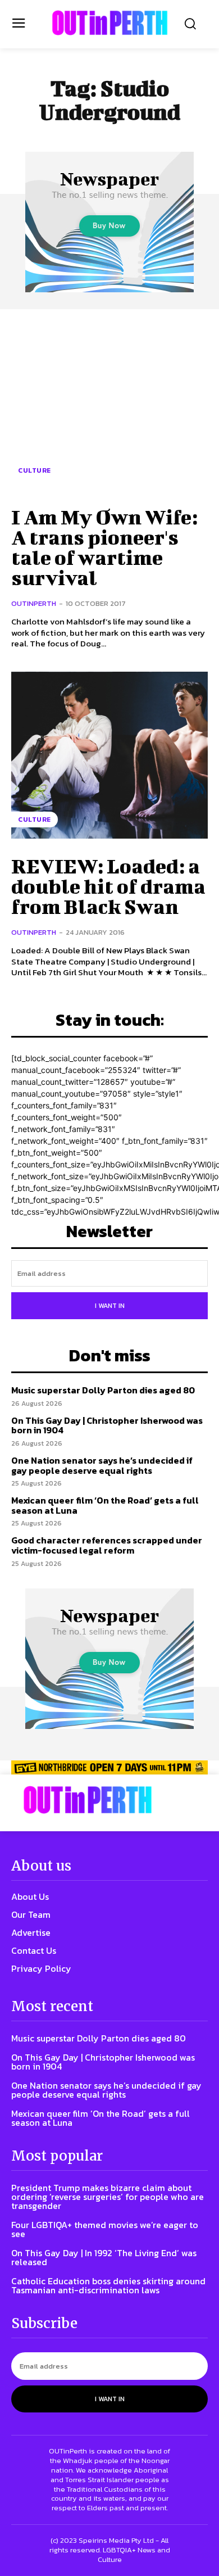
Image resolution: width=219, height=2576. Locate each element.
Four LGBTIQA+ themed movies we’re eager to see (105, 2229)
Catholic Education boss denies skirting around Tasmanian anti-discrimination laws (108, 2285)
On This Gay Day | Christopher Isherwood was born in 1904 (107, 1425)
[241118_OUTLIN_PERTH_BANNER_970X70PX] (109, 1767)
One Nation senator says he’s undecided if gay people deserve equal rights (102, 1465)
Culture (35, 470)
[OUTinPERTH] (110, 23)
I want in (110, 1306)
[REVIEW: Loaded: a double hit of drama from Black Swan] (109, 755)
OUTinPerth (34, 603)
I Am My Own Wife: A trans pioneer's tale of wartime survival (104, 547)
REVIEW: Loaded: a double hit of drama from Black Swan (108, 886)
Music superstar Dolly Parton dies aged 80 (103, 1390)
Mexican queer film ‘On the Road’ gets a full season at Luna (105, 1505)
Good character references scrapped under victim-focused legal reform (107, 1545)
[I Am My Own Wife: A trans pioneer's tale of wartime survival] (109, 406)
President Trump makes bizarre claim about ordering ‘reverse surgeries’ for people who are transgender (108, 2197)
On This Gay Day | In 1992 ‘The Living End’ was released (104, 2257)
